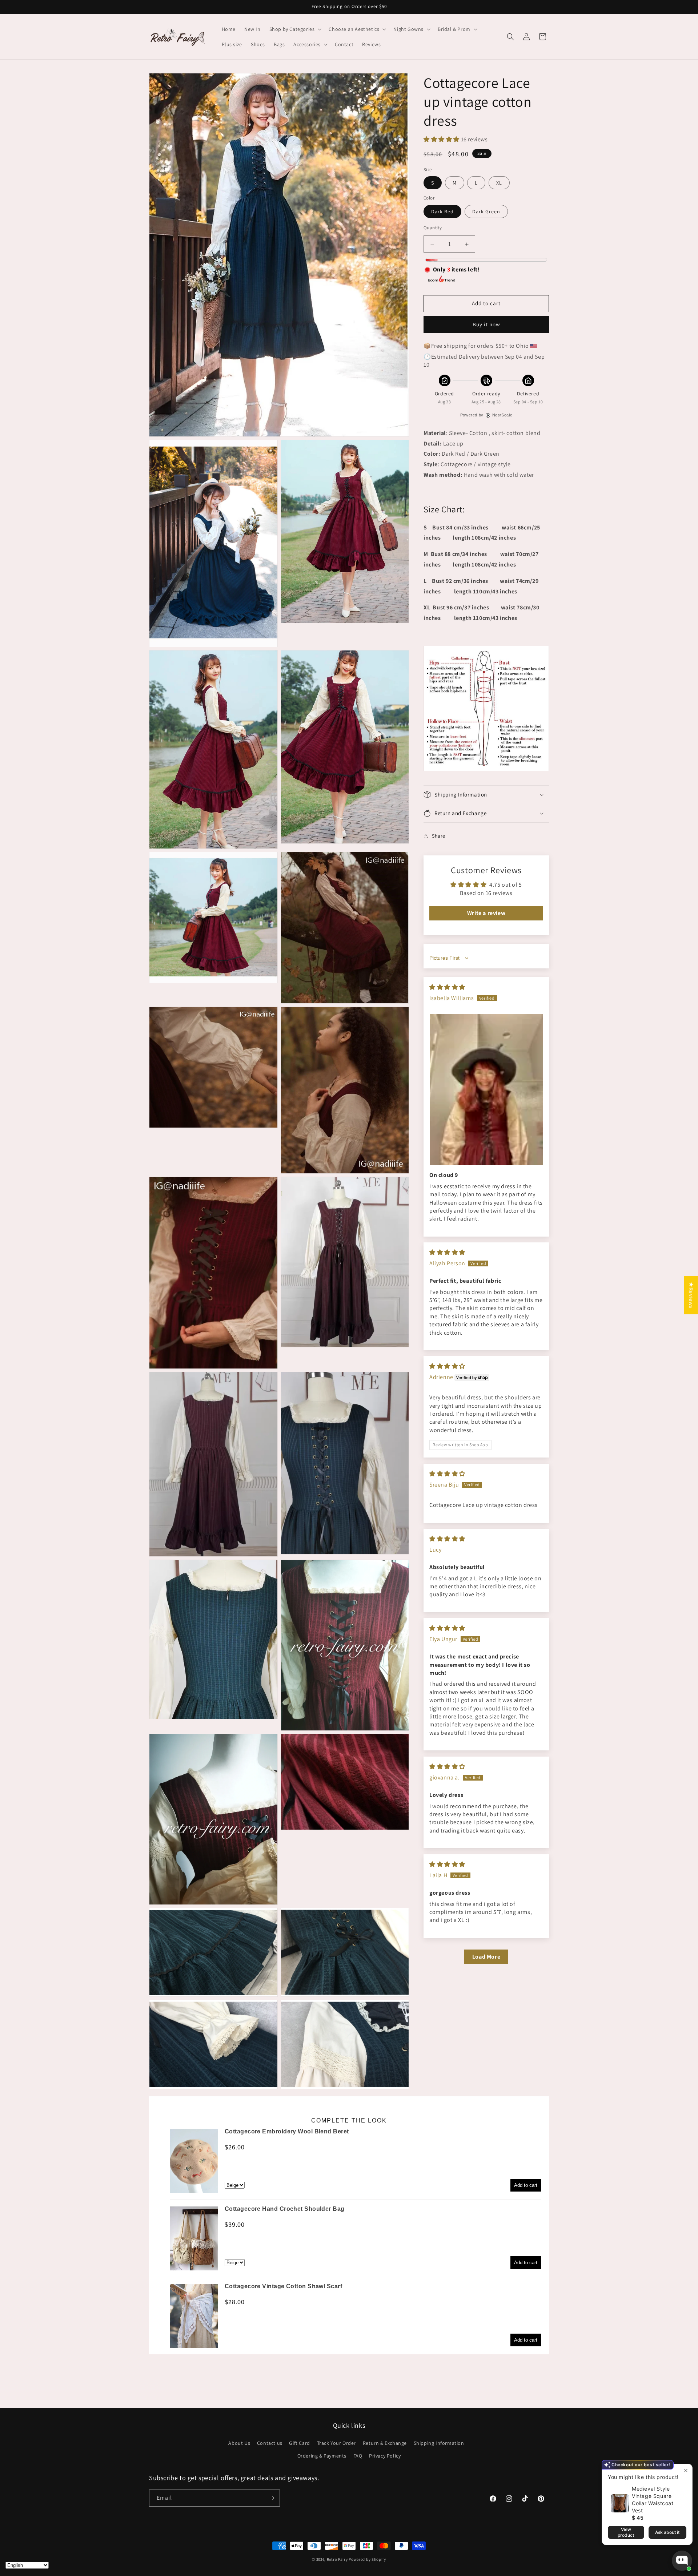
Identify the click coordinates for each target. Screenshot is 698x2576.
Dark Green (486, 211)
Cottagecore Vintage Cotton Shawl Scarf (283, 2286)
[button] (295, 29)
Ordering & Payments (322, 2456)
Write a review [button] (486, 913)
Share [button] (439, 836)
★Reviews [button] (691, 1295)
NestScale (502, 415)
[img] (447, 987)
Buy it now (486, 324)
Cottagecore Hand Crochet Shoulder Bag (285, 2209)
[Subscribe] (272, 2498)
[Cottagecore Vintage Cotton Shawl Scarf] (194, 2316)
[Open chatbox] (682, 2561)
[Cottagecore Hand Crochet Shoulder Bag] (194, 2238)
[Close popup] (686, 2470)
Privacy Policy (385, 2456)
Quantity (433, 228)
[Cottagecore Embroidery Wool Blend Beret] (194, 2161)
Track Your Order (337, 2443)
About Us (239, 2443)
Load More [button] (486, 1957)
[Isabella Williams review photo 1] (486, 1090)
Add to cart (526, 2185)
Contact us (270, 2443)
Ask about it (667, 2532)
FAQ (358, 2456)
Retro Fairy (337, 2559)
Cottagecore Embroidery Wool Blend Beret (287, 2131)
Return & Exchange (385, 2443)
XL (499, 183)
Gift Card (299, 2443)
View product (626, 2532)
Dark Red (442, 211)
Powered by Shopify (367, 2559)
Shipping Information (439, 2443)
